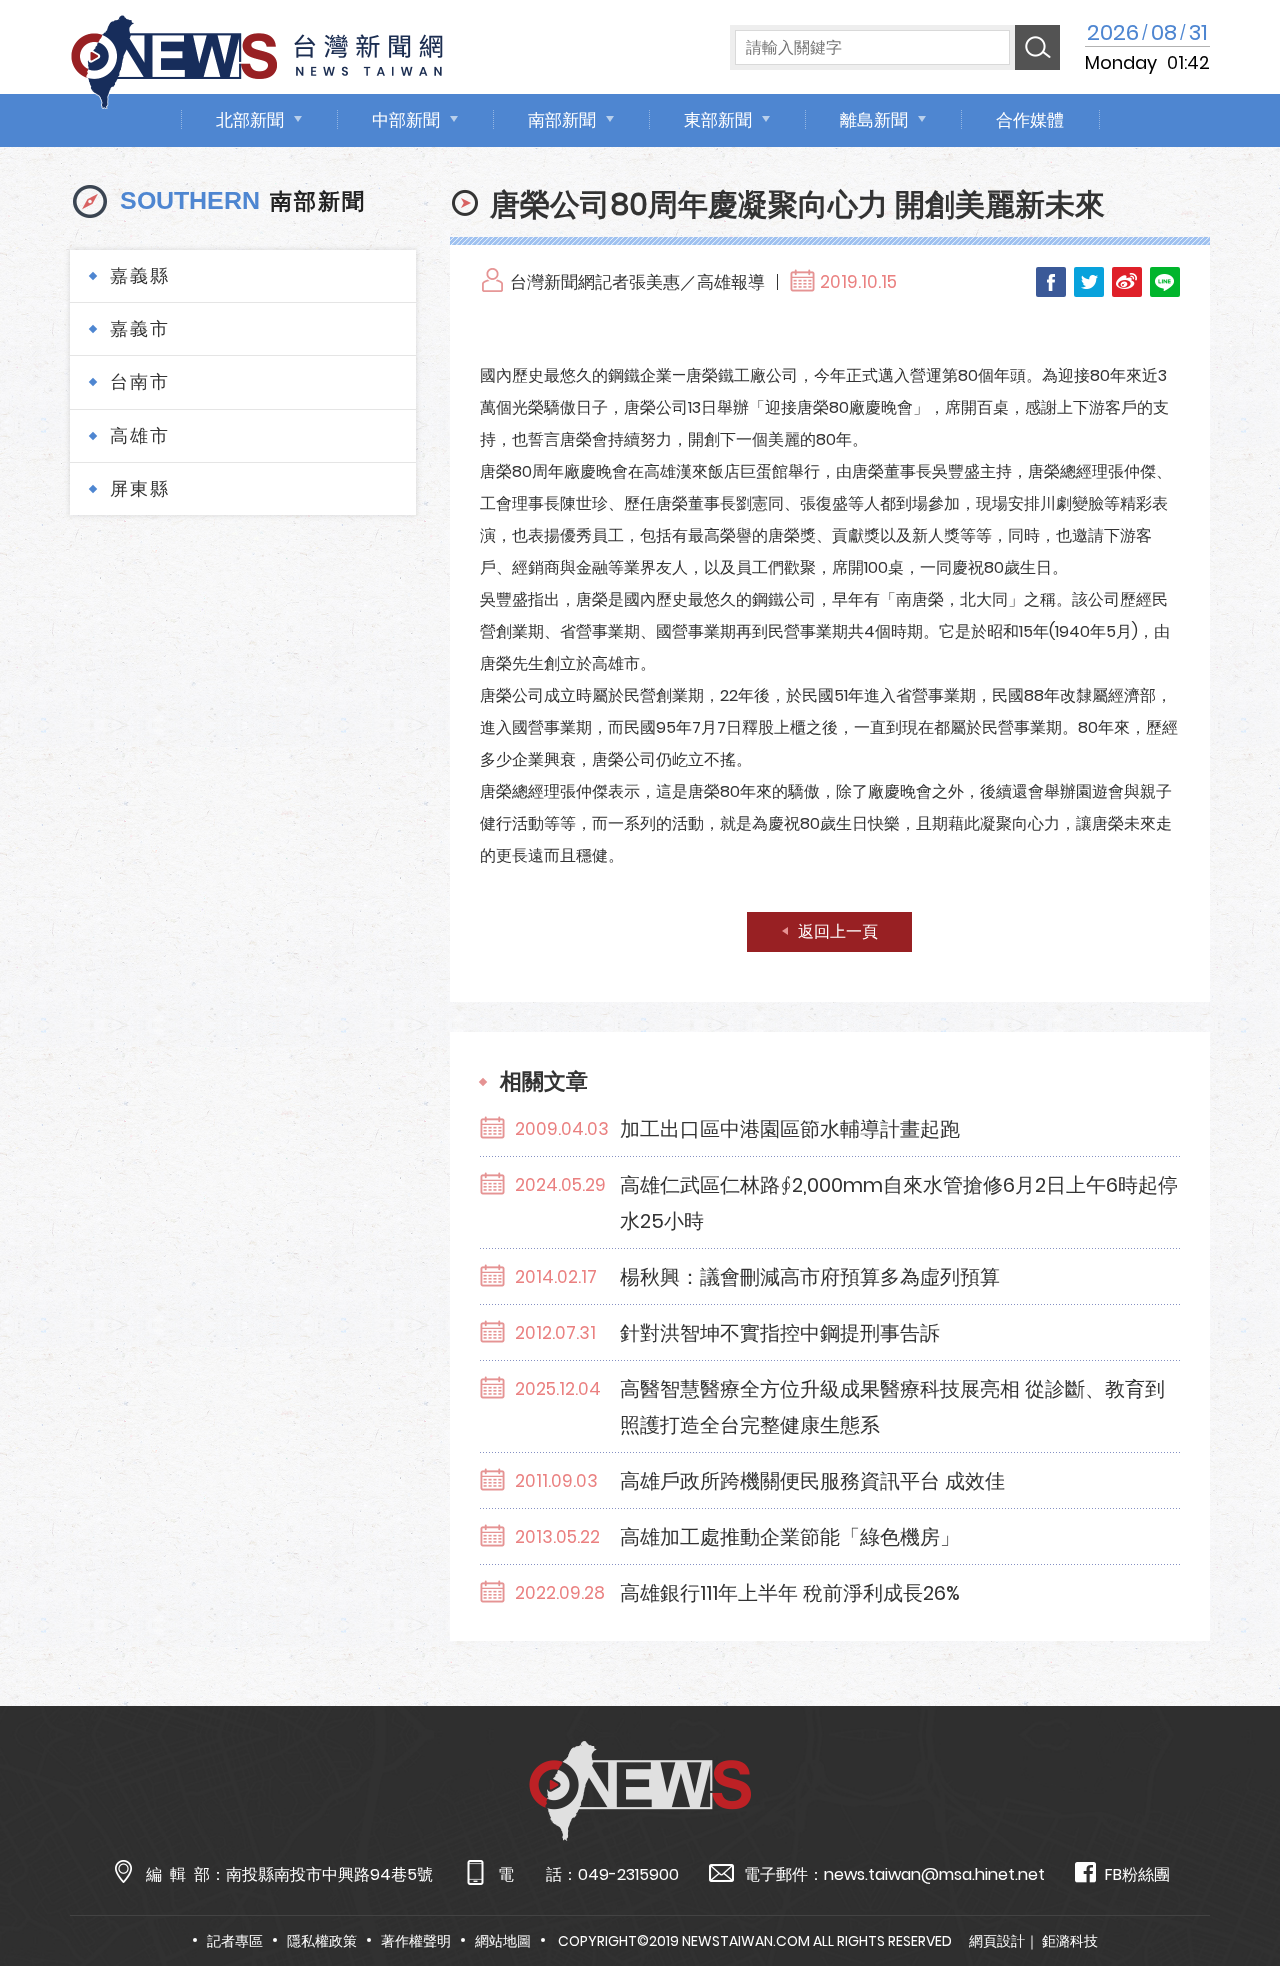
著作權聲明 (416, 1941)
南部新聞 (562, 120)
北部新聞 (250, 120)
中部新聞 (406, 120)
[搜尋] (1037, 47)
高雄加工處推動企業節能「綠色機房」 (790, 1537)
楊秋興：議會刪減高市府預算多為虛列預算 (810, 1277)
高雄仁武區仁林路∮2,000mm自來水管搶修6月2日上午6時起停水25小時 (899, 1203)
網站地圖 (503, 1941)
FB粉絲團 (1137, 1874)
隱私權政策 (322, 1941)
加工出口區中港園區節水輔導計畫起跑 (790, 1129)
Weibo (1127, 282)
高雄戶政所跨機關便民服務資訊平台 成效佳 (812, 1481)
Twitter (1089, 282)
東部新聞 (718, 120)
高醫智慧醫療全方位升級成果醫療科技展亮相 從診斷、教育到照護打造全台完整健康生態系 (892, 1407)
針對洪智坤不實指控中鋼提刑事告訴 (780, 1333)
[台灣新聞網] (257, 58)
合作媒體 (1030, 120)
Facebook (1051, 282)
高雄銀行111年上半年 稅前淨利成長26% (790, 1593)
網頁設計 (997, 1941)
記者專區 (235, 1941)
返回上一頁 (838, 931)
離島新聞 (874, 120)
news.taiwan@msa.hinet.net (934, 1874)
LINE (1165, 282)
